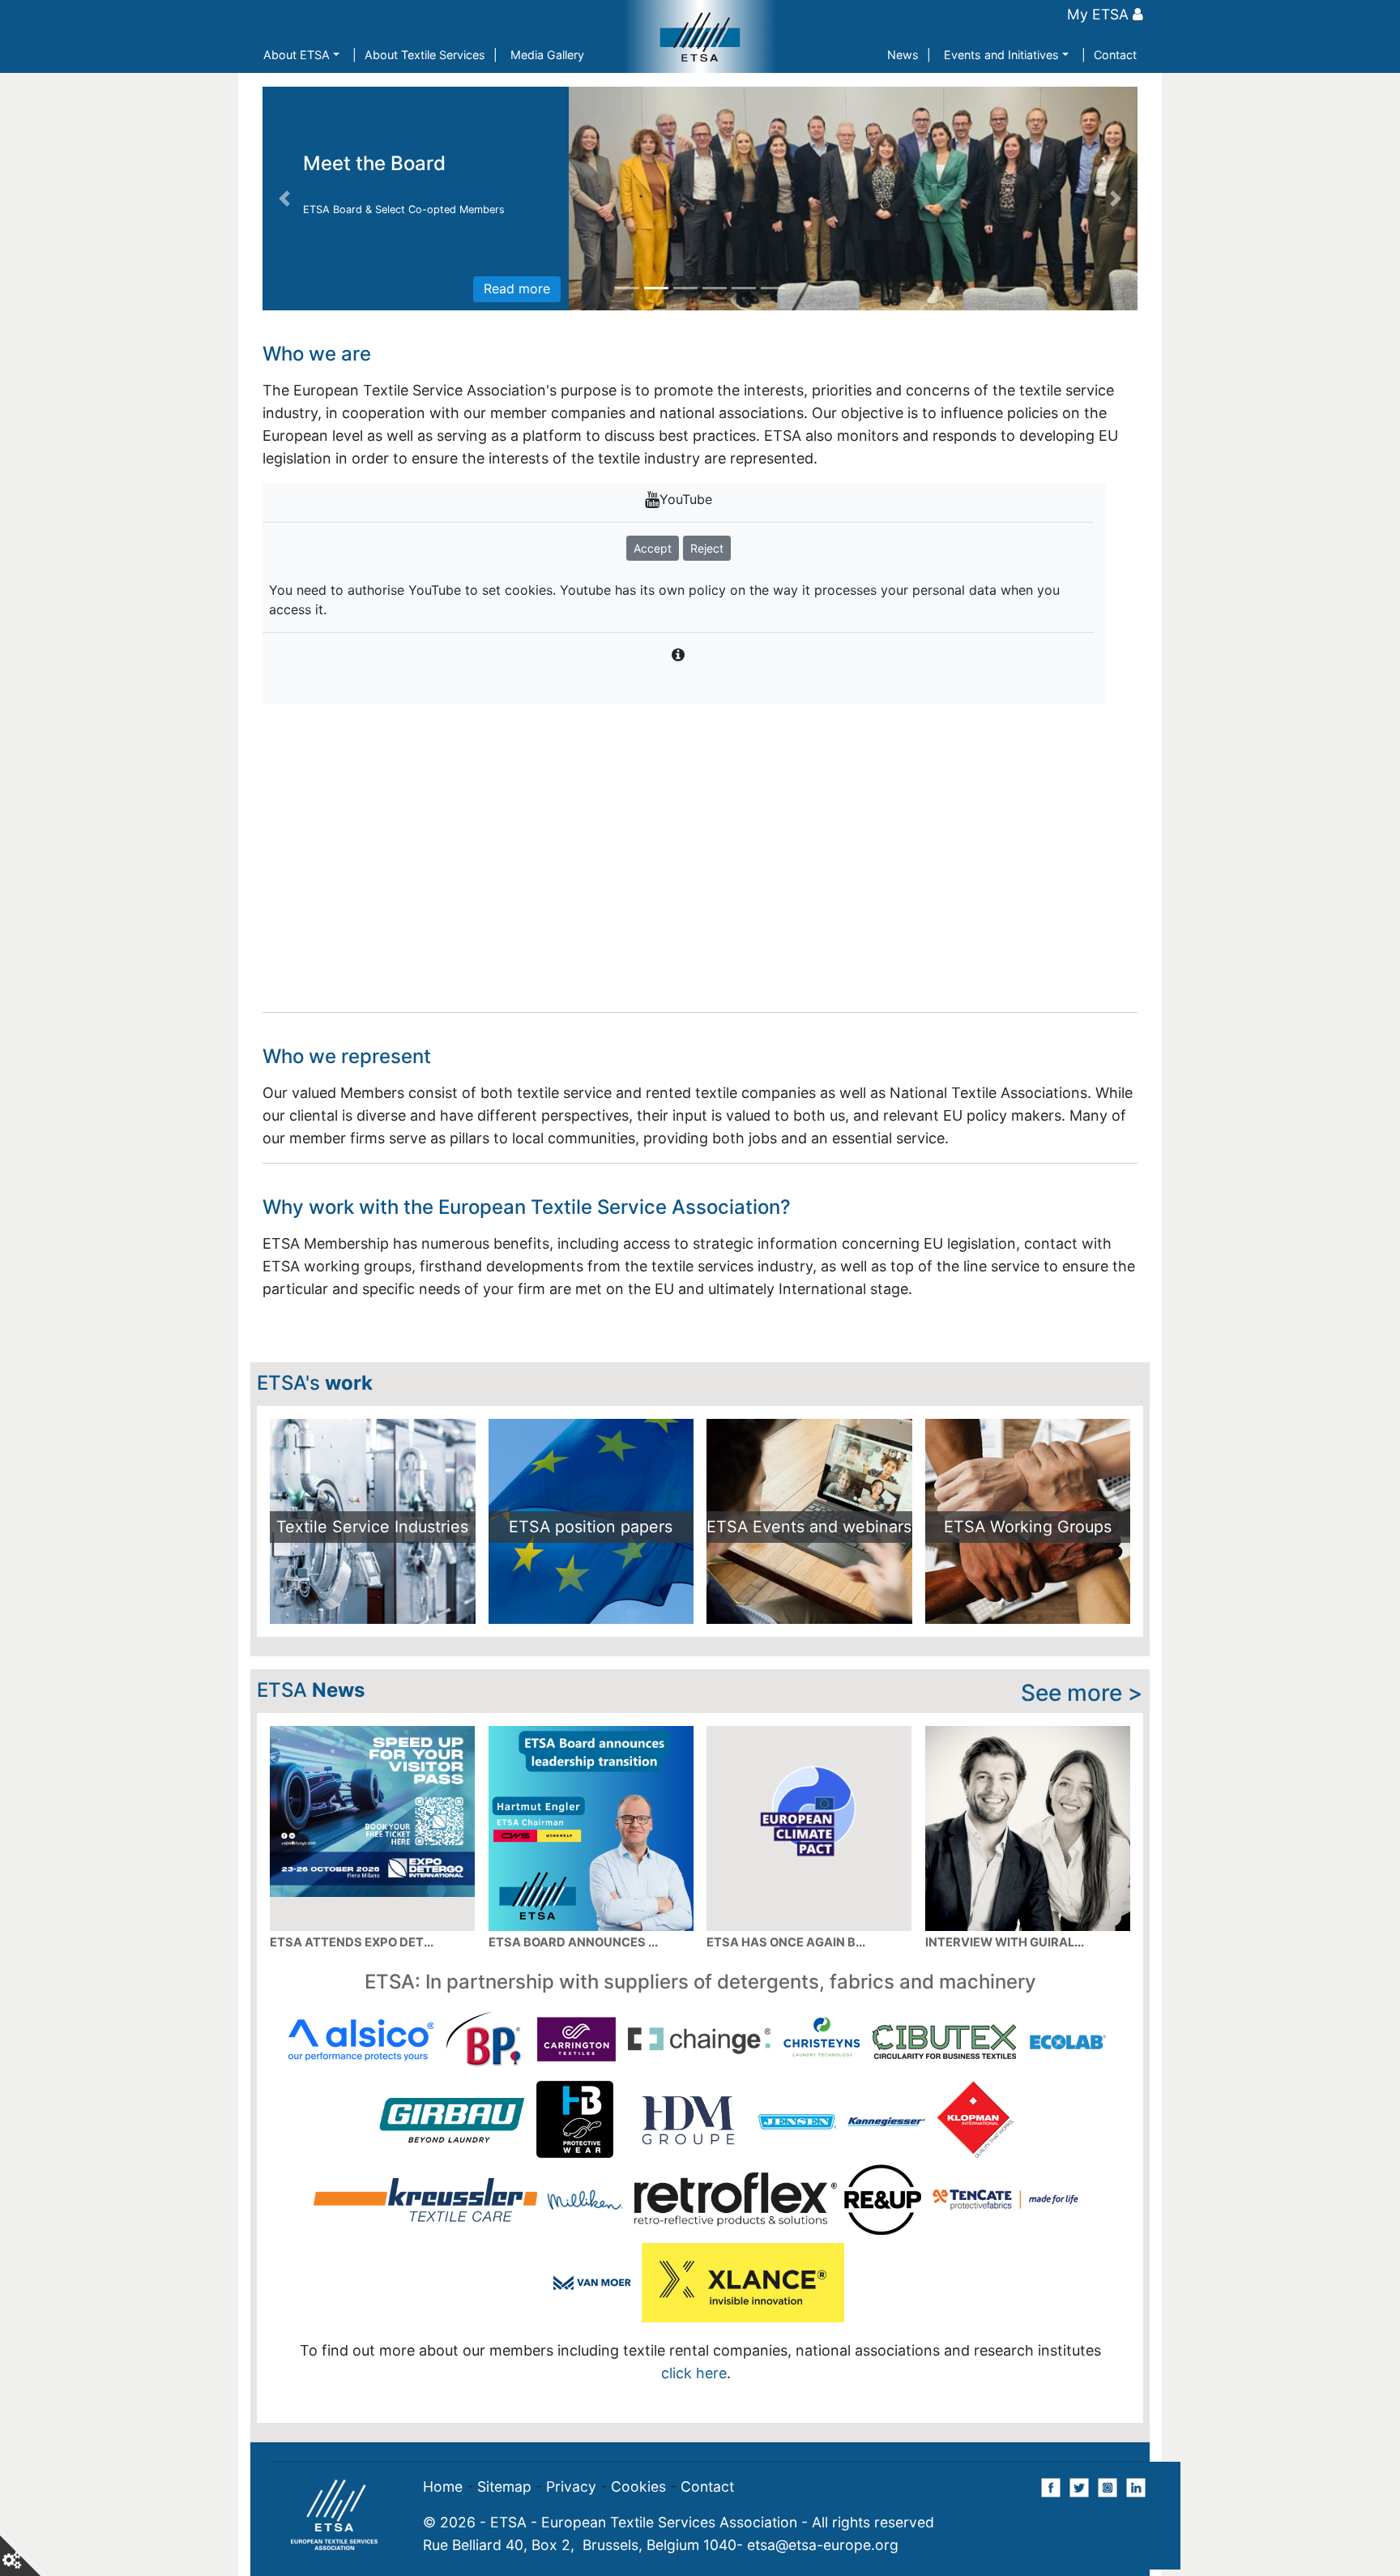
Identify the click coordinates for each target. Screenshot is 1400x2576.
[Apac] (640, 2062)
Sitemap (504, 2486)
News (903, 55)
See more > (1082, 1693)
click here (991, 2284)
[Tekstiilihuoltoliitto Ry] (777, 2140)
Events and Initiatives (1001, 55)
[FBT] (997, 2062)
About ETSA (297, 55)
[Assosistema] (730, 2062)
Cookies (638, 2486)
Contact (1115, 55)
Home (443, 2486)
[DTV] (908, 2062)
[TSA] (955, 2140)
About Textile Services (425, 55)
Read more (517, 288)
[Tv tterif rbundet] (1044, 2140)
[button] (284, 199)
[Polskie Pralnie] (647, 2140)
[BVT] (819, 2062)
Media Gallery (547, 55)
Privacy (571, 2486)
